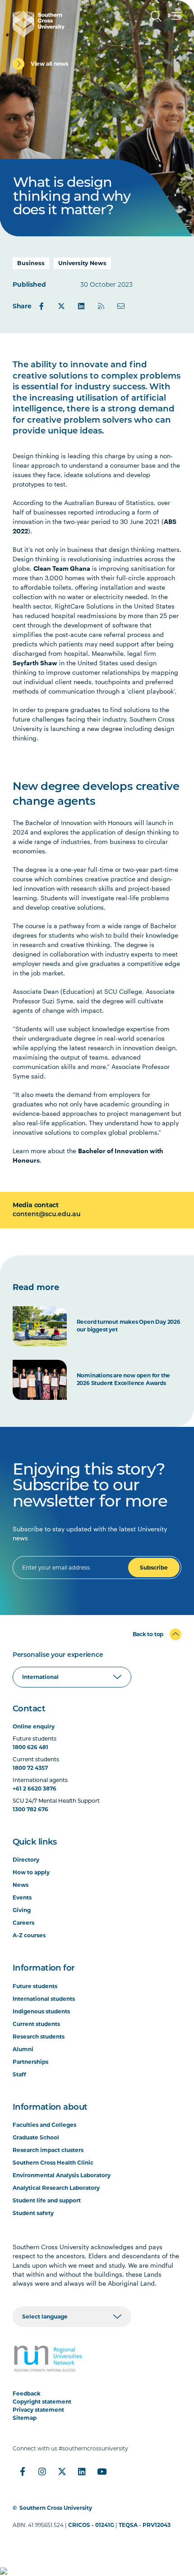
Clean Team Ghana (62, 568)
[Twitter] (61, 306)
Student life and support (47, 2200)
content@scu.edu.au (47, 1215)
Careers (23, 1923)
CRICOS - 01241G (91, 2525)
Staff (19, 2074)
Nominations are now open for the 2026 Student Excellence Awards (123, 1379)
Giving (22, 1910)
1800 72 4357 (30, 1768)
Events (22, 1897)
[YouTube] (102, 2472)
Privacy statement (38, 2410)
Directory (26, 1860)
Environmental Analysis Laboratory (62, 2175)
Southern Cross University (56, 2508)
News (21, 1885)
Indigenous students (41, 2011)
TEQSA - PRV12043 (145, 2525)
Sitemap (25, 2418)
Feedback (27, 2393)
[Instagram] (42, 2472)
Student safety (33, 2213)
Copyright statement (42, 2402)
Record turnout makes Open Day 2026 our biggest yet (129, 1326)
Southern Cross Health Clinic (53, 2163)
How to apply (31, 1872)
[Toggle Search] (156, 16)
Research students (39, 2037)
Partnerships (30, 2062)
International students (44, 1999)
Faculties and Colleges (44, 2125)
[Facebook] (42, 306)
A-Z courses (29, 1935)
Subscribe (154, 1568)
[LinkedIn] (81, 306)
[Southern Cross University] (39, 24)
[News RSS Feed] (101, 306)
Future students (35, 1986)
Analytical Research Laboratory (56, 2188)
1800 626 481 (30, 1747)
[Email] (121, 306)
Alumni (23, 2049)
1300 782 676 (30, 1809)
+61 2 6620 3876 (35, 1789)
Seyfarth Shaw (35, 663)
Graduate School (36, 2137)
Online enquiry (34, 1726)
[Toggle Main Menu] (176, 16)
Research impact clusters (48, 2150)
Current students (36, 2024)
